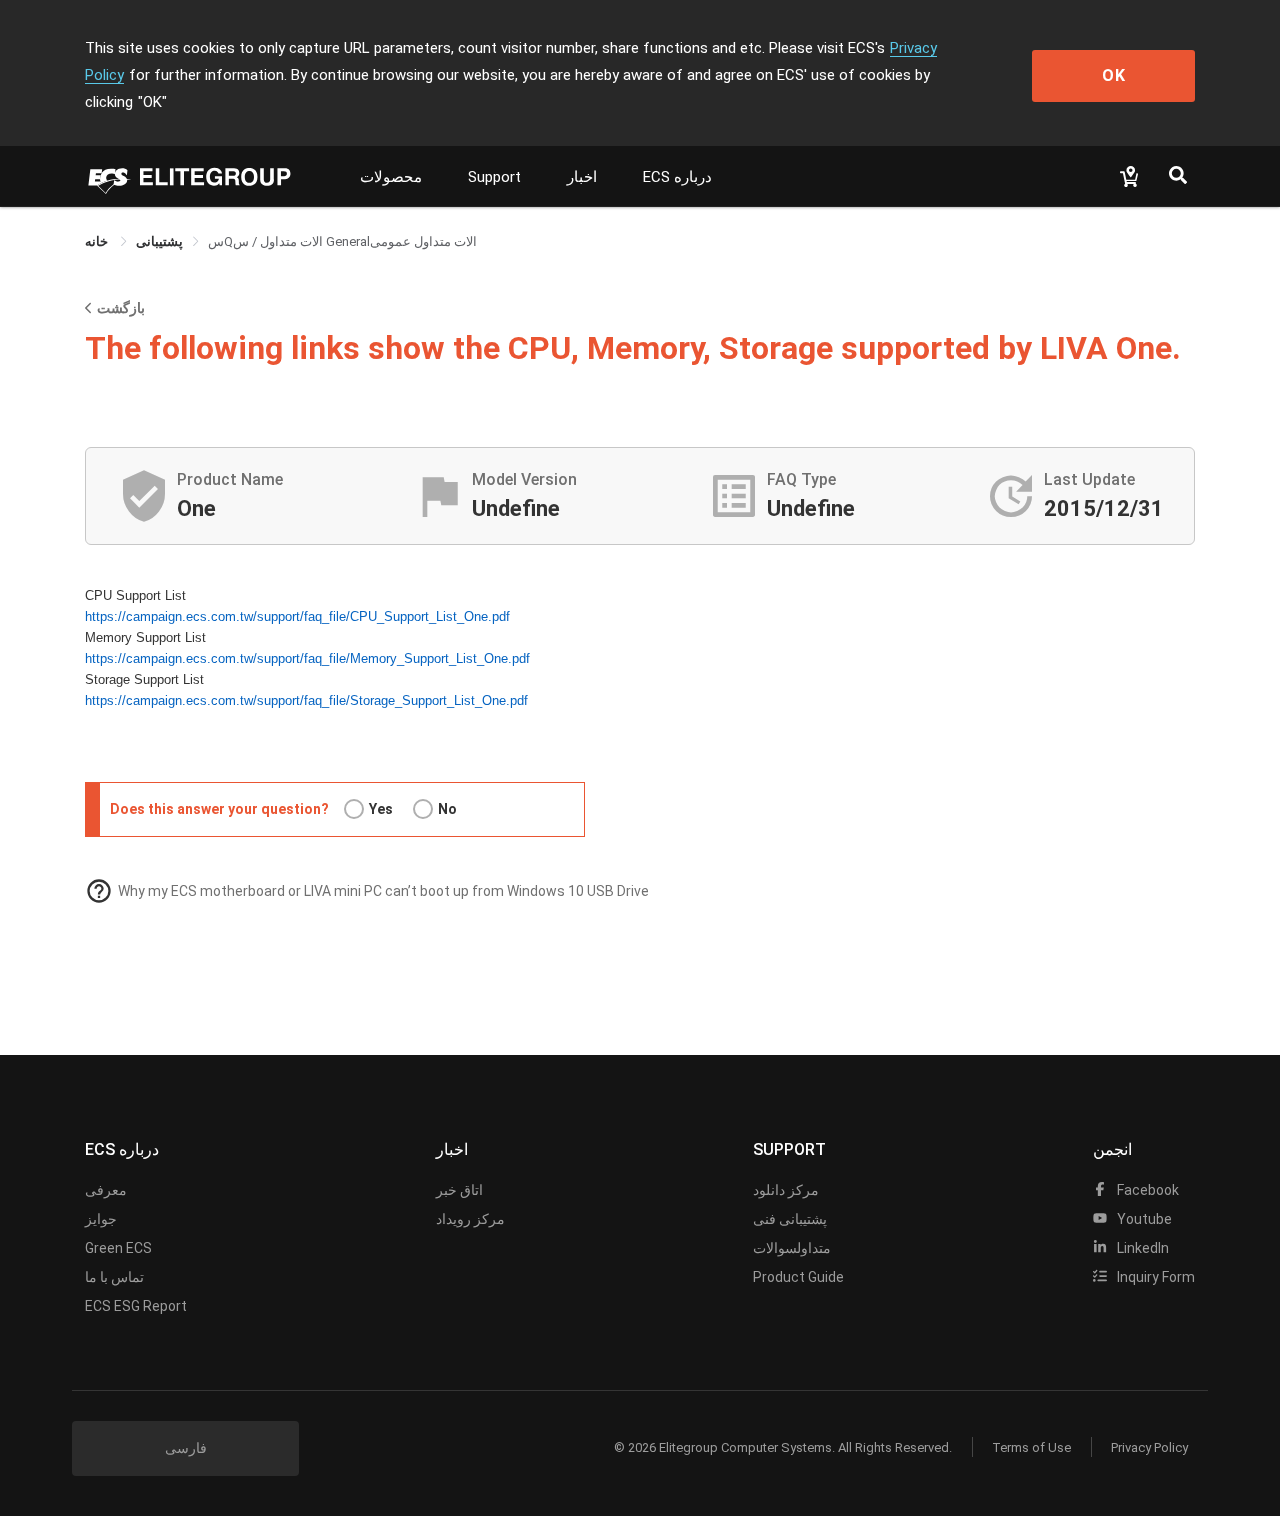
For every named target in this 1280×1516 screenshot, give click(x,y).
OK (1114, 75)
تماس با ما (114, 1277)
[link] (159, 241)
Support (494, 177)
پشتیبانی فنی (790, 1219)
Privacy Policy (1149, 1447)
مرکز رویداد (470, 1219)
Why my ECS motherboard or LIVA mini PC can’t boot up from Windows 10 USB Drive (383, 891)
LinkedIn (1141, 1248)
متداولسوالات (792, 1248)
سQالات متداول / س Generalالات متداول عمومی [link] (342, 241)
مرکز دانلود (786, 1190)
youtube (1143, 1219)
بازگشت (121, 308)
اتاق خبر (459, 1190)
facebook (1146, 1190)
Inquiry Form (1154, 1277)
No (447, 809)
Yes (381, 809)
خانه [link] (98, 241)
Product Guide (798, 1277)
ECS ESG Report (136, 1306)
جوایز (101, 1219)
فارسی (186, 1448)
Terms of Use (1031, 1447)
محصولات (391, 177)
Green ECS (118, 1248)
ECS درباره (677, 177)
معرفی (106, 1190)
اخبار (582, 177)
